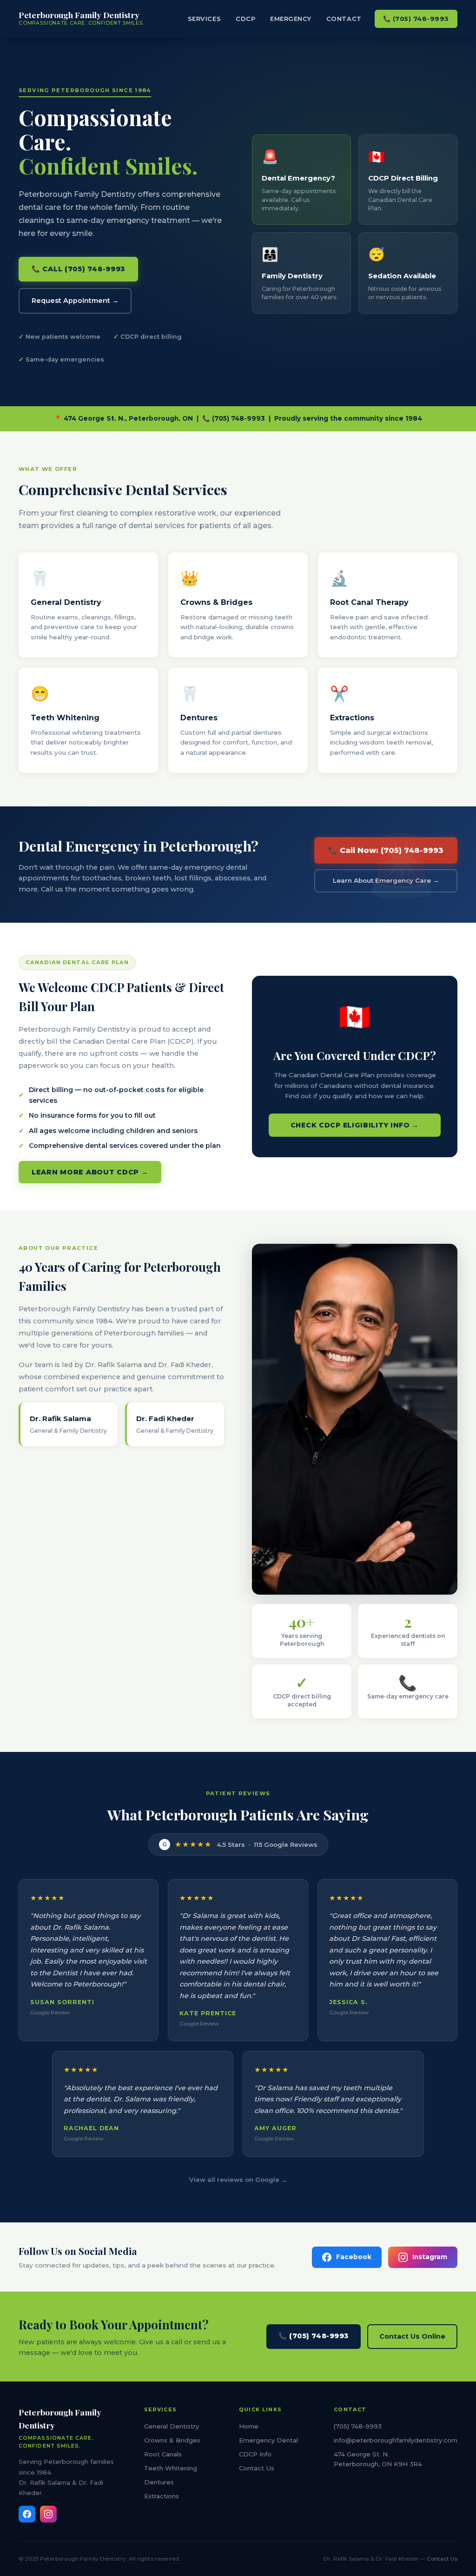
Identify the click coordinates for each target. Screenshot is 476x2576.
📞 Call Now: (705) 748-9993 (386, 850)
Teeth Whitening (171, 2468)
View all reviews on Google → (238, 2180)
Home (249, 2426)
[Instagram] (48, 2514)
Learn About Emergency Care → (386, 880)
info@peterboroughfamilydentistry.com (396, 2440)
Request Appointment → (75, 301)
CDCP (245, 19)
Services (204, 19)
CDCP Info (255, 2454)
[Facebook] (27, 2514)
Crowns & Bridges (172, 2440)
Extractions (162, 2496)
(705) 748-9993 (358, 2426)
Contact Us (257, 2468)
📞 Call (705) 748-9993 (78, 269)
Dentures (159, 2482)
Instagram (430, 2257)
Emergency (291, 19)
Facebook (354, 2257)
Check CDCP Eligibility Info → (355, 1125)
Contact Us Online (412, 2336)
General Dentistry (172, 2426)
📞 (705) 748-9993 (416, 19)
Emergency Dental (268, 2440)
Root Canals (163, 2454)
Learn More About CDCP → (90, 1172)
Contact (344, 19)
